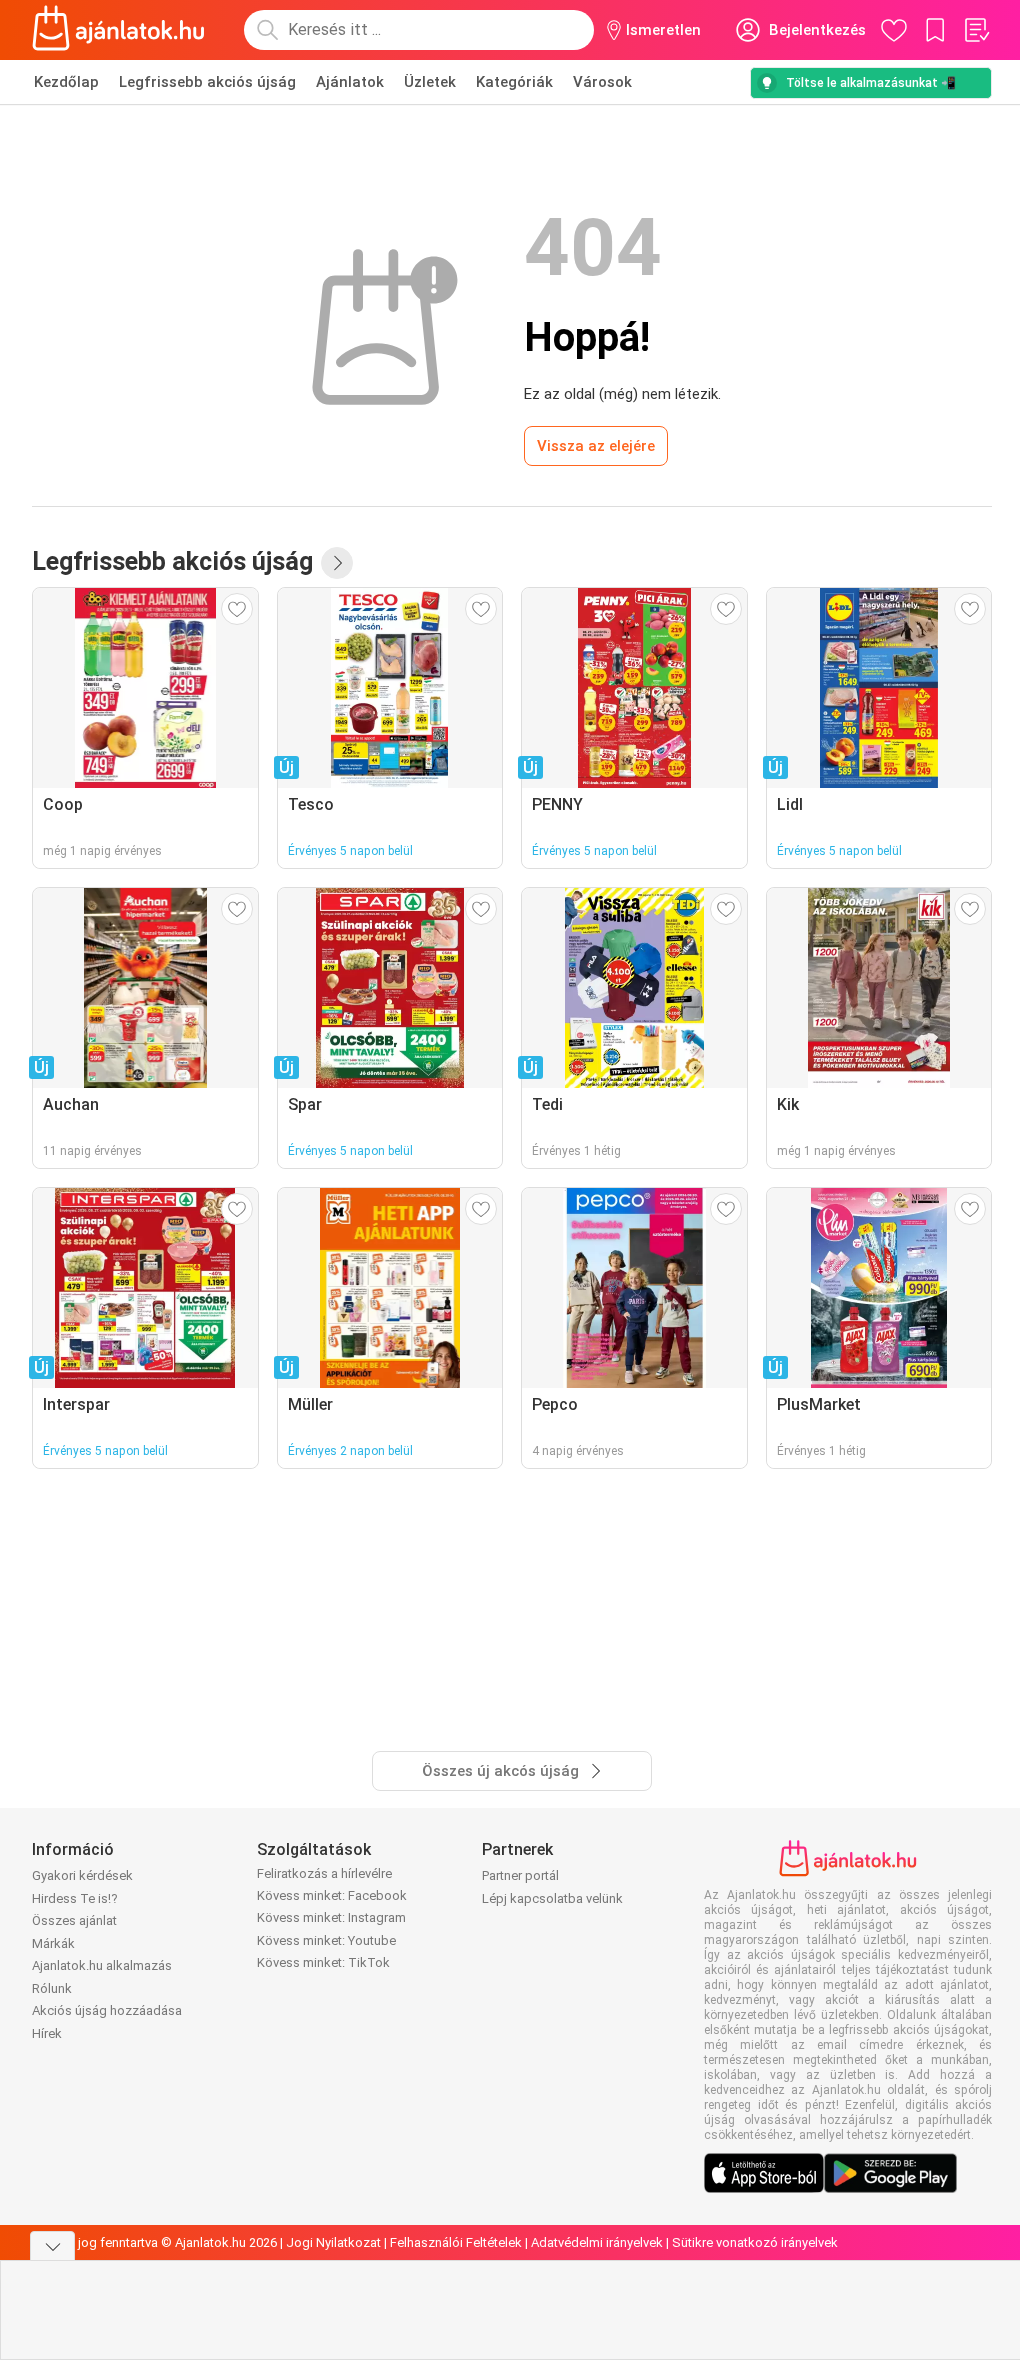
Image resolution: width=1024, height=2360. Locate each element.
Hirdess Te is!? (75, 1898)
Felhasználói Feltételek (456, 2242)
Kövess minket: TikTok (323, 1962)
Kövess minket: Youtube (326, 1940)
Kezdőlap (66, 82)
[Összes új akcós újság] (337, 563)
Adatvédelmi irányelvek (597, 2242)
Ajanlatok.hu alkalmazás (102, 1965)
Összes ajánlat (74, 1920)
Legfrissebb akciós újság (207, 82)
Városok (602, 82)
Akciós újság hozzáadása (107, 2010)
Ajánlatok (350, 82)
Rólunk (52, 1988)
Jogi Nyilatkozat (333, 2242)
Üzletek (430, 82)
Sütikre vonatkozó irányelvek (755, 2242)
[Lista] (976, 30)
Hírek (47, 2033)
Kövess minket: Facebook (332, 1895)
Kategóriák (514, 82)
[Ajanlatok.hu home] (118, 30)
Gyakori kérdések (82, 1875)
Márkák (53, 1943)
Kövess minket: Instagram (331, 1917)
